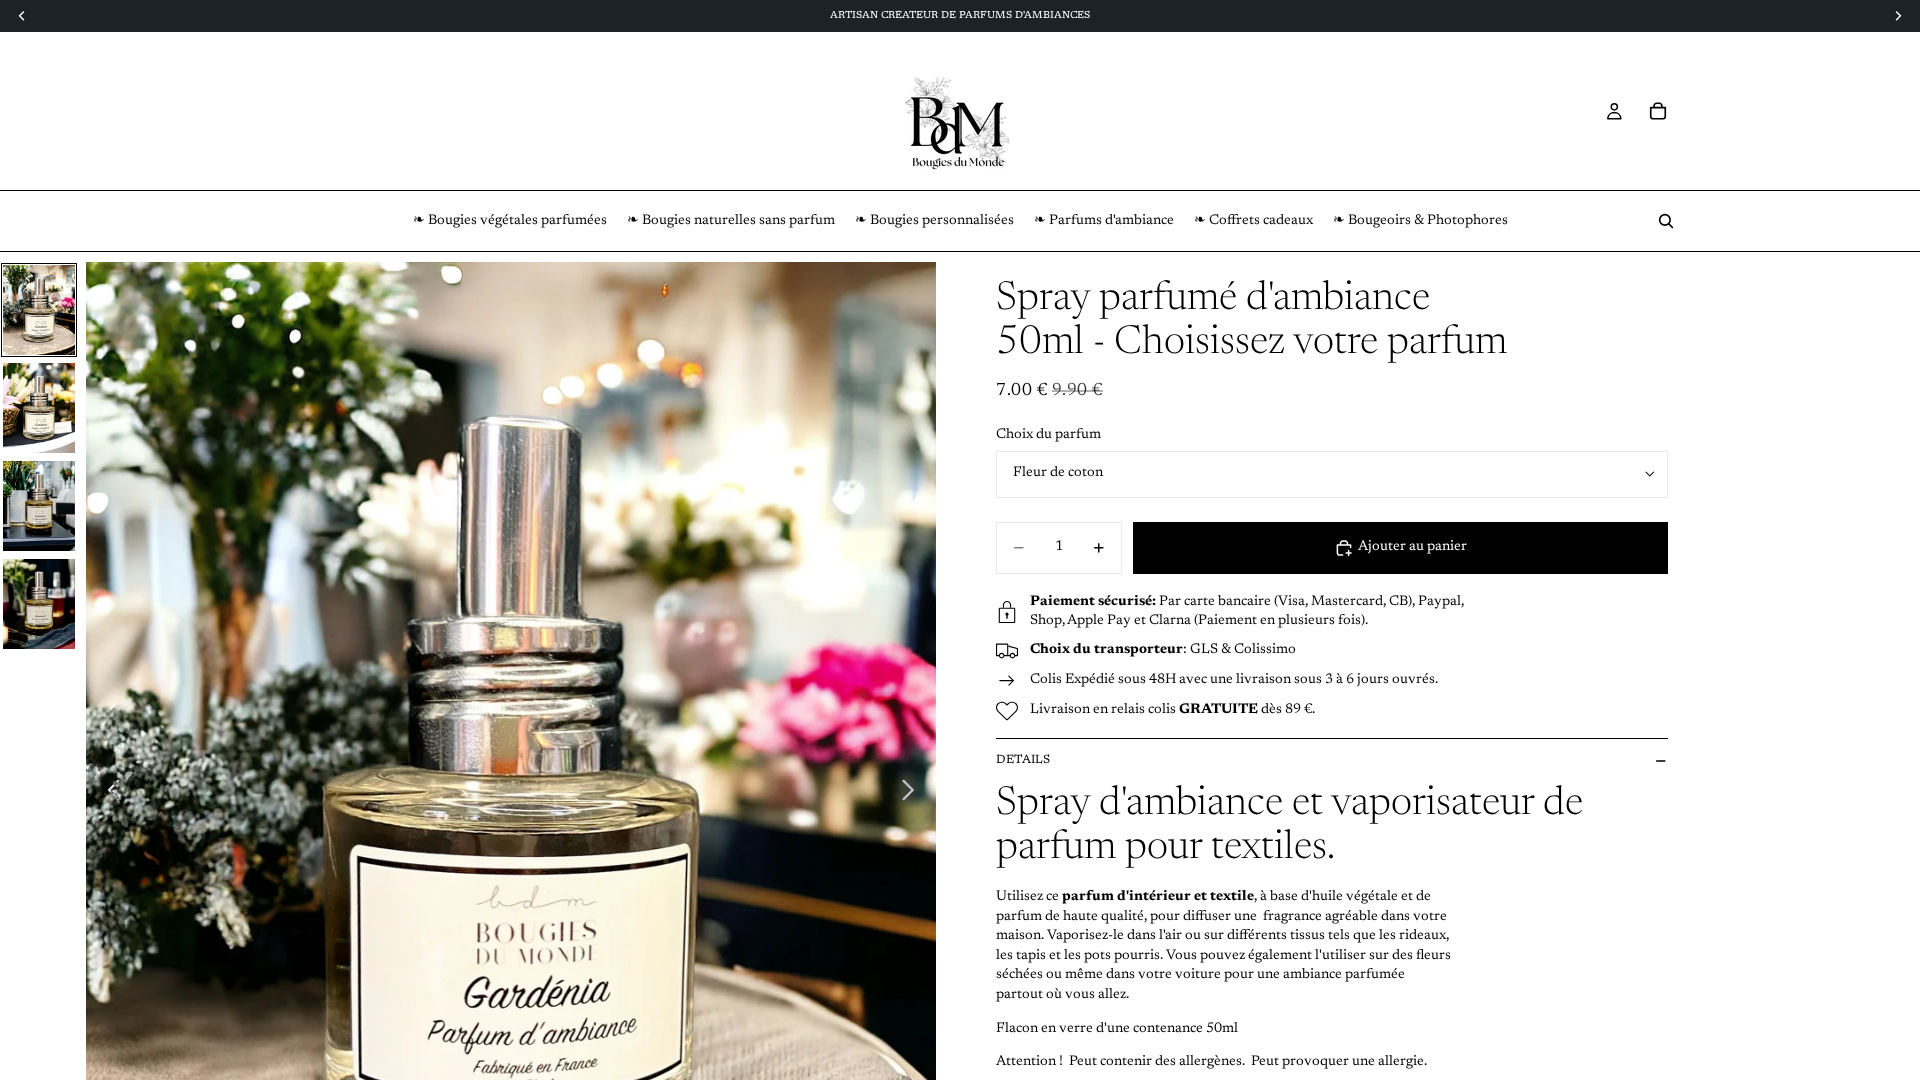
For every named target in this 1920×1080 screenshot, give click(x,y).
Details (1023, 760)
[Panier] (1658, 111)
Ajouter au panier (1412, 547)
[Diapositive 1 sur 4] (39, 310)
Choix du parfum (1048, 435)
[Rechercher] (1666, 221)
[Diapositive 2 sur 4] (39, 408)
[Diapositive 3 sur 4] (39, 506)
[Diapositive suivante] (913, 794)
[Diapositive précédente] (108, 794)
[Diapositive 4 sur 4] (39, 604)
